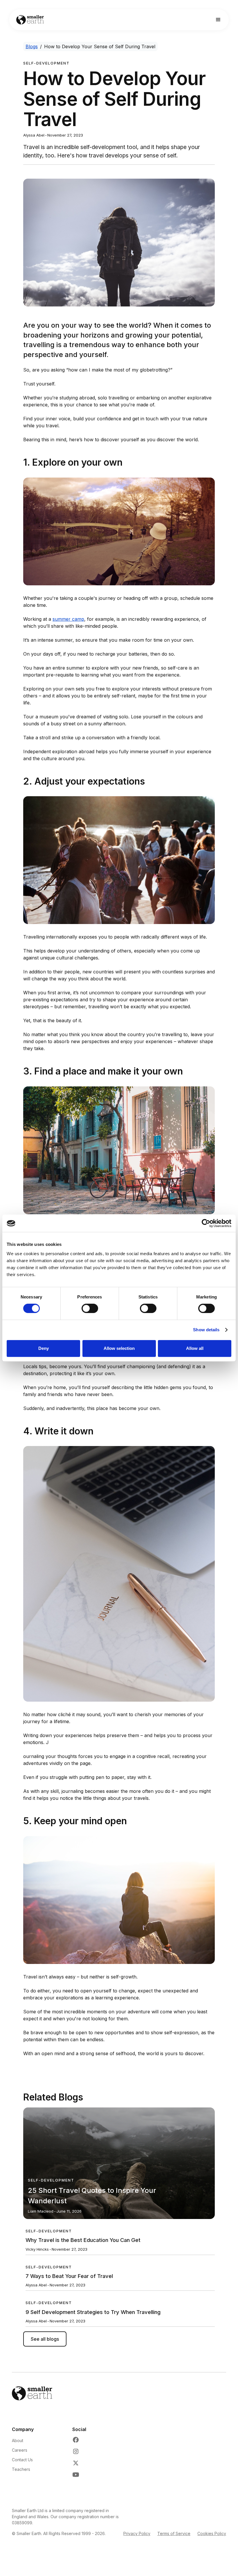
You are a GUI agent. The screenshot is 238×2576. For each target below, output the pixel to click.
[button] (218, 20)
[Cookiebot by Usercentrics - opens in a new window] (206, 1223)
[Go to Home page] (30, 20)
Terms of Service (174, 2533)
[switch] (90, 1308)
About (18, 2440)
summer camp (68, 619)
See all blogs (45, 2339)
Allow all (195, 1348)
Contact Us (22, 2460)
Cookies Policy (212, 2533)
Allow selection (119, 1348)
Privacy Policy (137, 2533)
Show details (206, 1330)
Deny (44, 1348)
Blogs (32, 46)
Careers (20, 2450)
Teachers (21, 2469)
